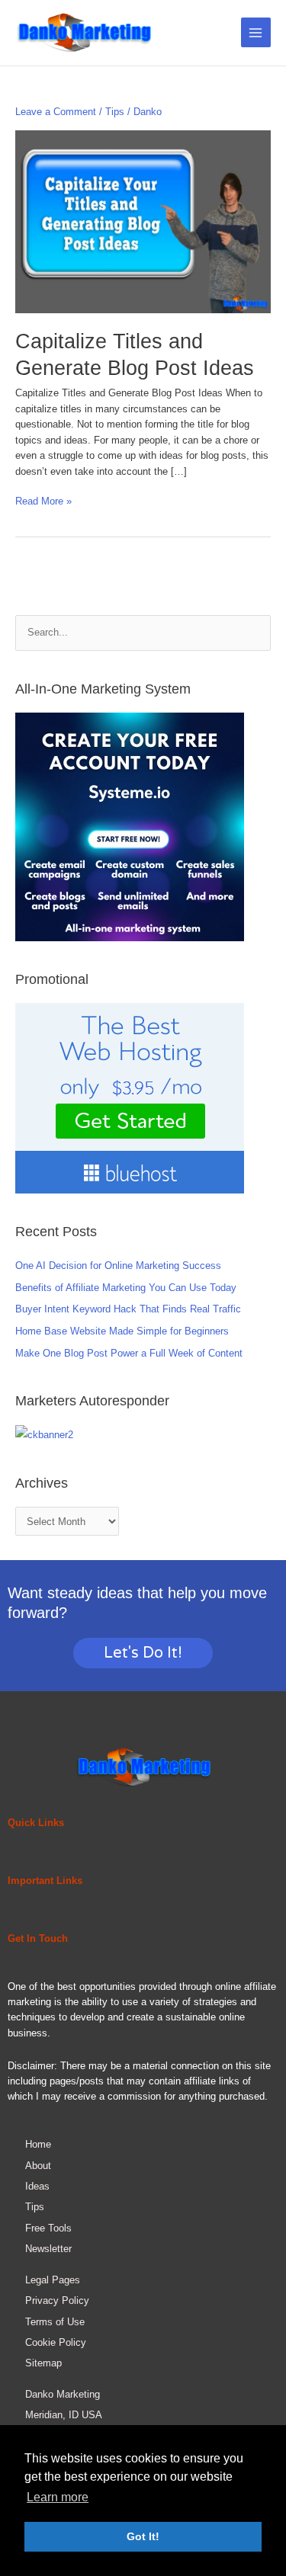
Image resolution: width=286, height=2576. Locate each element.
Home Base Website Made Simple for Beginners (122, 1331)
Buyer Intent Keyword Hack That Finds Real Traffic (128, 1309)
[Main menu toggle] (256, 32)
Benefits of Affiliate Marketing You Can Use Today (126, 1288)
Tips (115, 112)
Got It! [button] (143, 2536)
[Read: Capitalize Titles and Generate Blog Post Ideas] (143, 221)
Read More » (43, 500)
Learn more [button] (58, 2497)
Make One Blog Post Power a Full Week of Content (129, 1353)
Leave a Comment (56, 112)
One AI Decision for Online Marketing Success (118, 1266)
